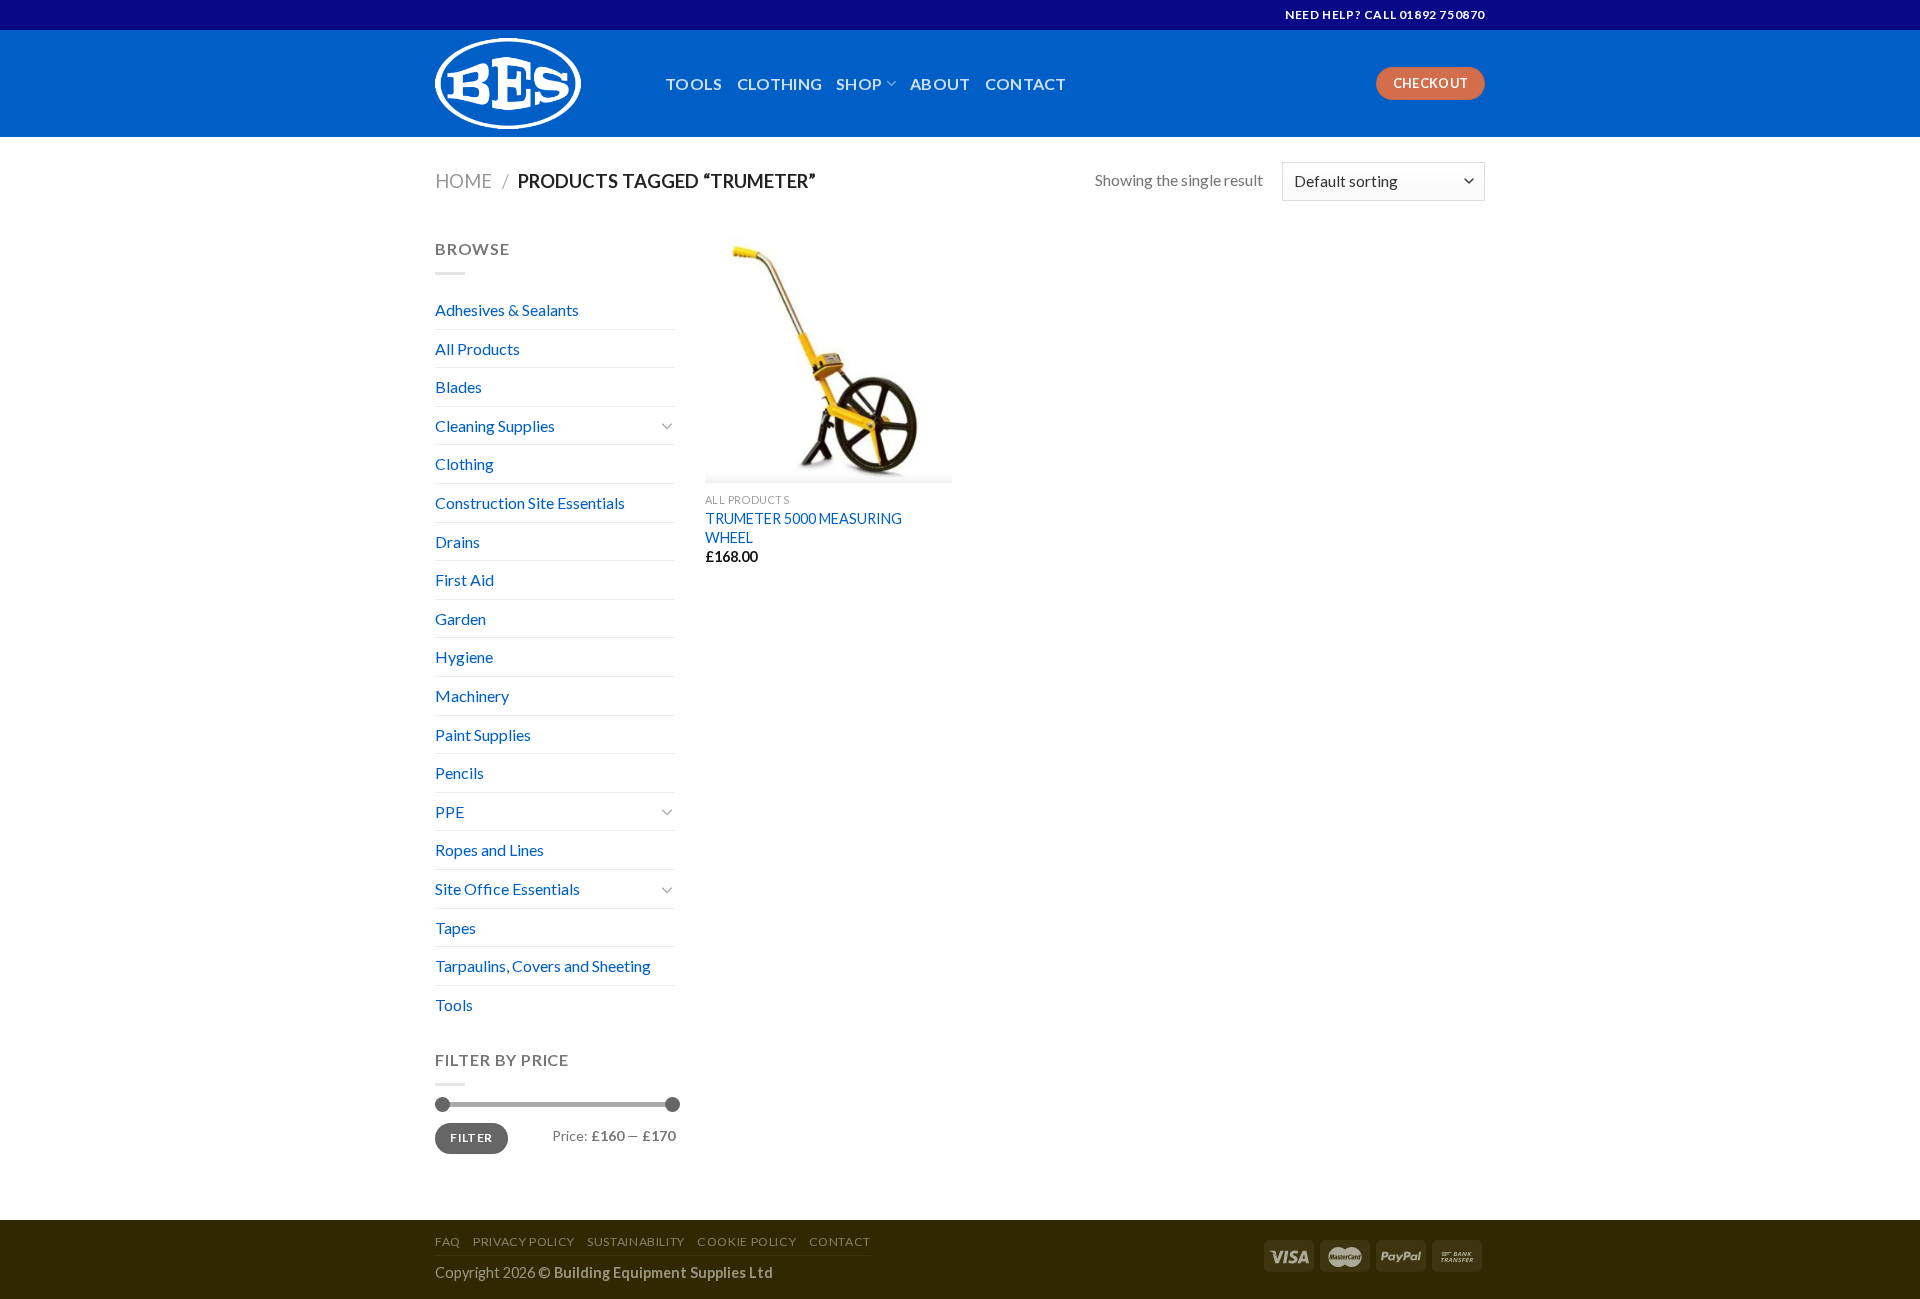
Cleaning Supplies (495, 425)
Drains (457, 541)
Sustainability (636, 1241)
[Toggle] (667, 425)
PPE (449, 811)
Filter (471, 1137)
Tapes (455, 927)
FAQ (448, 1241)
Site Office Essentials (507, 888)
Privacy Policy (524, 1241)
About (940, 83)
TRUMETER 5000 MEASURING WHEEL (803, 528)
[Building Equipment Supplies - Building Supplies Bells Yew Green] (535, 83)
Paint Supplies (483, 734)
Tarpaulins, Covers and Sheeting (543, 965)
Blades (458, 386)
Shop (859, 83)
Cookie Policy (746, 1241)
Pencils (459, 772)
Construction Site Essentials (530, 502)
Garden (460, 618)
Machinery (472, 695)
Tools (694, 83)
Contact (1026, 83)
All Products (477, 348)
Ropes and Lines (489, 849)
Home (463, 181)
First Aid (464, 579)
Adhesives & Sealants (507, 309)
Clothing (780, 83)
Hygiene (464, 656)
